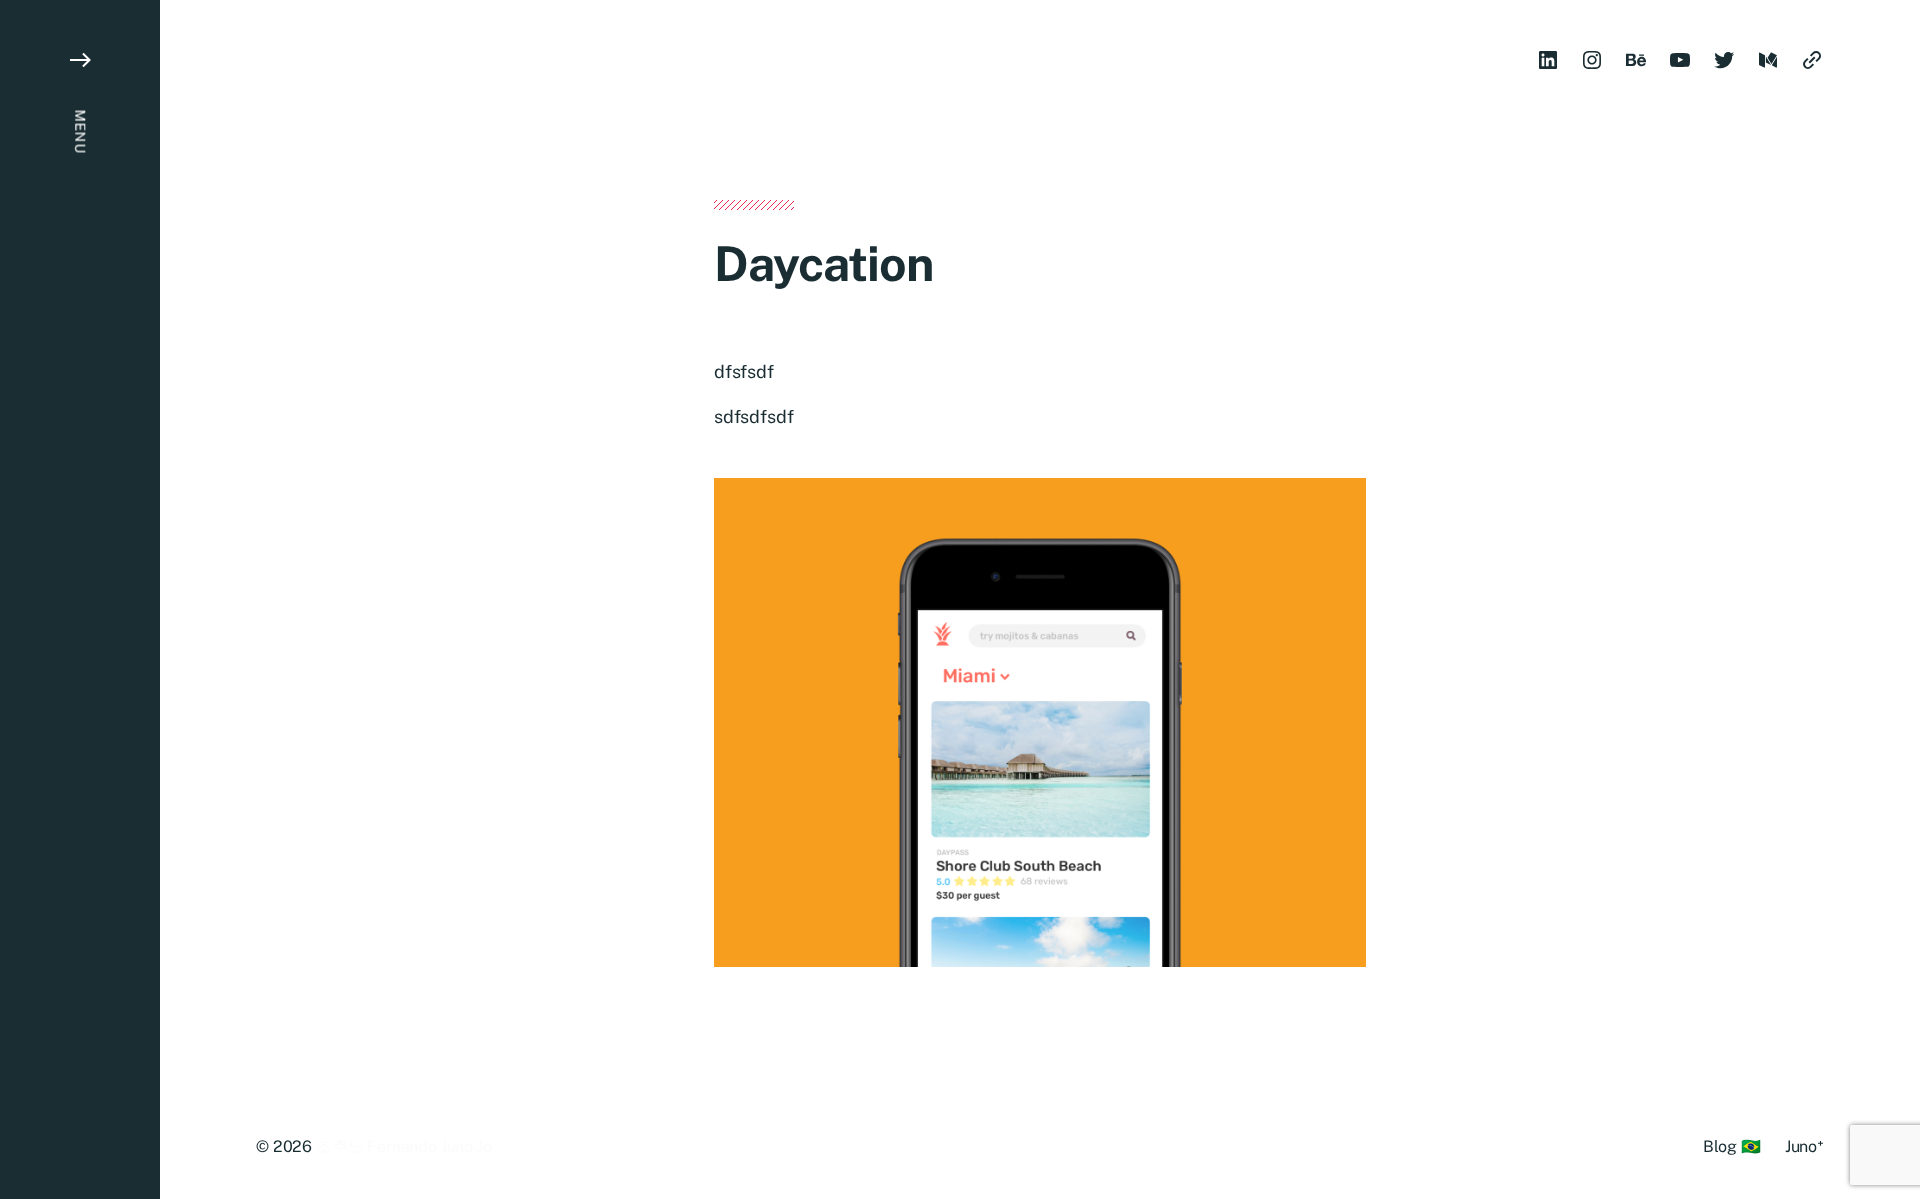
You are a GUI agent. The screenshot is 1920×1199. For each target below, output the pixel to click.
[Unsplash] (1812, 60)
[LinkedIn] (1548, 60)
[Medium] (1768, 60)
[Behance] (1636, 60)
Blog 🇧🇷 (1732, 1146)
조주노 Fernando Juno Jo (404, 1146)
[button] (80, 599)
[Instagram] (1592, 60)
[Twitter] (1724, 60)
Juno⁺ (1804, 1146)
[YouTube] (1680, 60)
